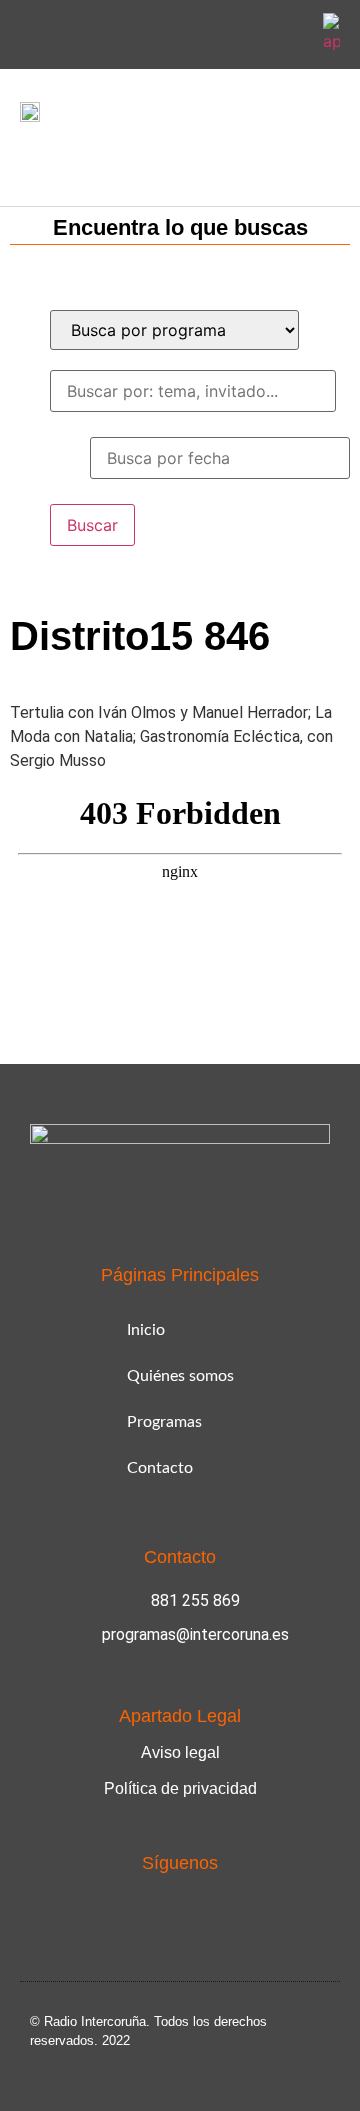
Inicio (146, 1330)
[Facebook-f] (243, 35)
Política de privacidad (180, 1788)
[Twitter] (290, 35)
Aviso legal (180, 1752)
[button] (34, 159)
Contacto (160, 1468)
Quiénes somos (180, 1376)
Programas (164, 1422)
